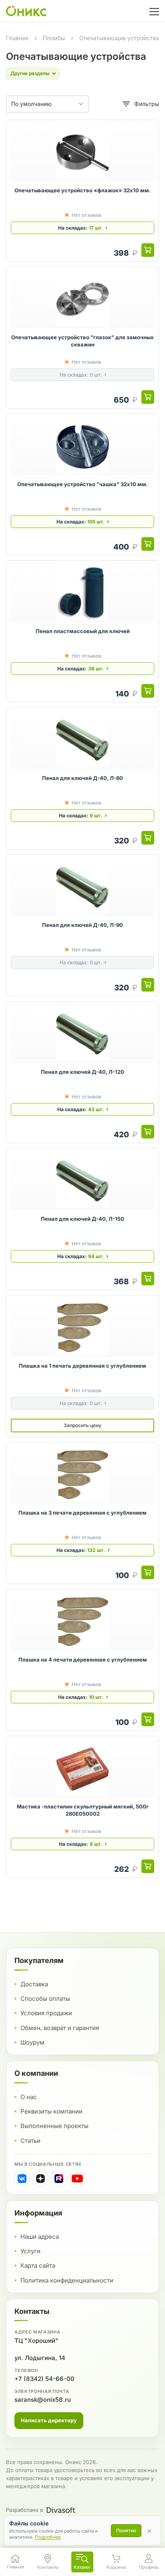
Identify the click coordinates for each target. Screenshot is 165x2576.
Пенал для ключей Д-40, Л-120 (82, 1072)
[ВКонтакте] (22, 2179)
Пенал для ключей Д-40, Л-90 (82, 925)
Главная (17, 38)
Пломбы (54, 38)
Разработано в (24, 2510)
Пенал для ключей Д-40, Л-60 (82, 778)
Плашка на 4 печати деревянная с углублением (83, 1660)
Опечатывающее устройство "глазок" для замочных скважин (82, 341)
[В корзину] (148, 250)
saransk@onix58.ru (43, 2400)
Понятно (126, 2530)
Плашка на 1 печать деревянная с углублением (82, 1366)
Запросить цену (82, 1425)
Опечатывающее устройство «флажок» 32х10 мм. (82, 190)
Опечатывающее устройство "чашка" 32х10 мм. (82, 484)
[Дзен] (40, 2179)
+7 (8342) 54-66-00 (44, 2379)
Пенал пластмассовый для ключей (83, 631)
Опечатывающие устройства (119, 38)
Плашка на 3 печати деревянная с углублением (82, 1513)
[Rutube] (59, 2179)
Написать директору (49, 2420)
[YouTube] (77, 2179)
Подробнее (48, 2537)
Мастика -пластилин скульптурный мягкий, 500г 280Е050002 (83, 1810)
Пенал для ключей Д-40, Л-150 (82, 1219)
